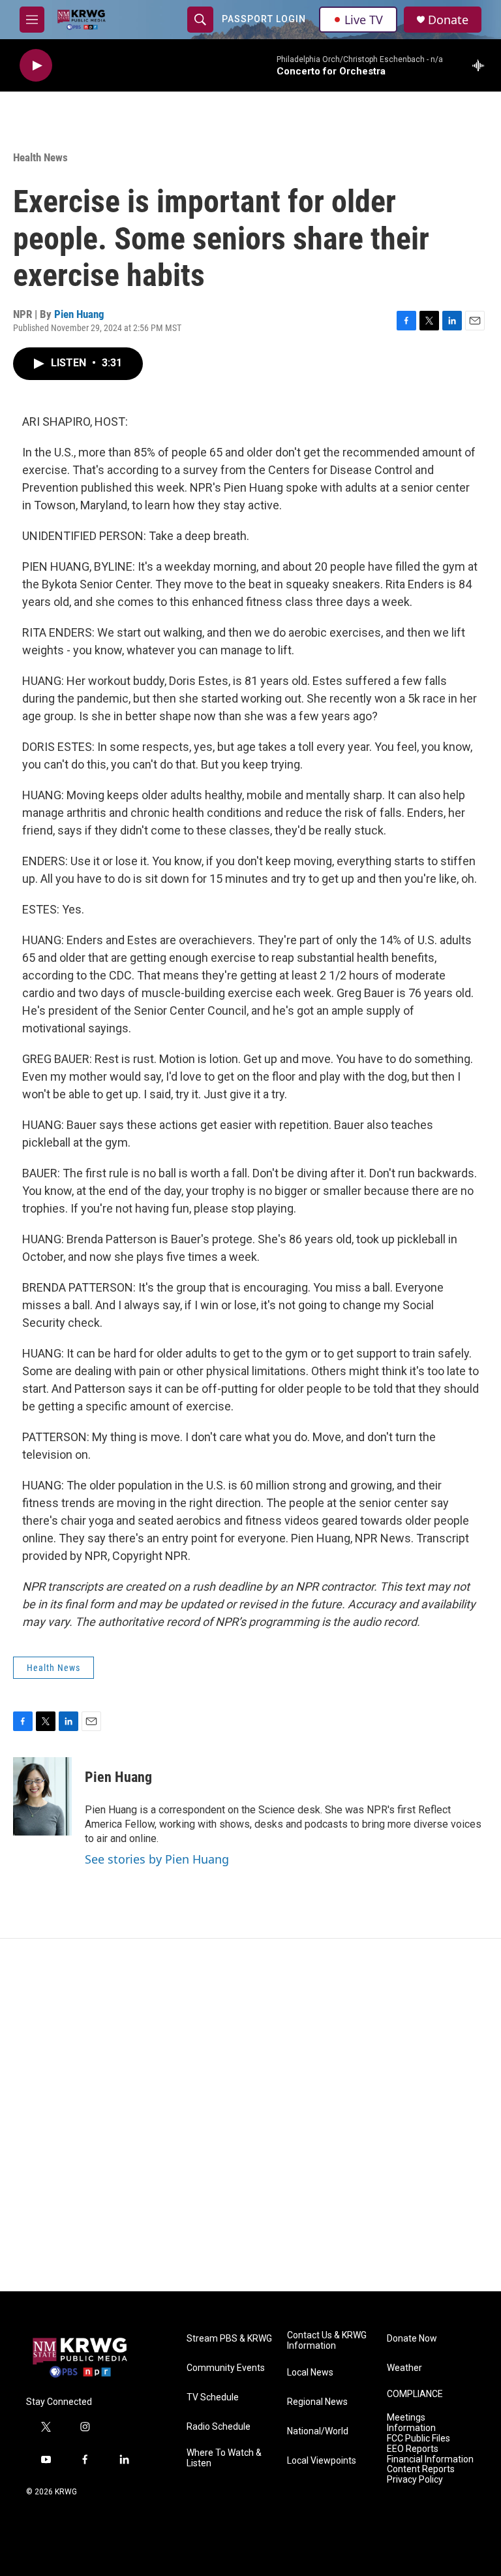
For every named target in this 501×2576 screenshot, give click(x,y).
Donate (448, 20)
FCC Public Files (418, 2439)
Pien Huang (79, 314)
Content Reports (421, 2469)
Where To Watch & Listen (224, 2458)
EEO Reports (413, 2449)
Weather (404, 2368)
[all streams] (482, 65)
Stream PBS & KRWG (229, 2339)
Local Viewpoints (322, 2461)
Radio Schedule (219, 2427)
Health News (40, 157)
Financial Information (430, 2459)
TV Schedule (213, 2397)
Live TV (364, 20)
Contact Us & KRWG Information (327, 2341)
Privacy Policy (415, 2480)
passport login (264, 19)
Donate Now (412, 2339)
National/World (318, 2431)
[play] (36, 66)
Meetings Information (411, 2423)
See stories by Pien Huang (157, 1859)
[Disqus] (250, 2115)
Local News (310, 2373)
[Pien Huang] (42, 1796)
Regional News (317, 2402)
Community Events (226, 2368)
